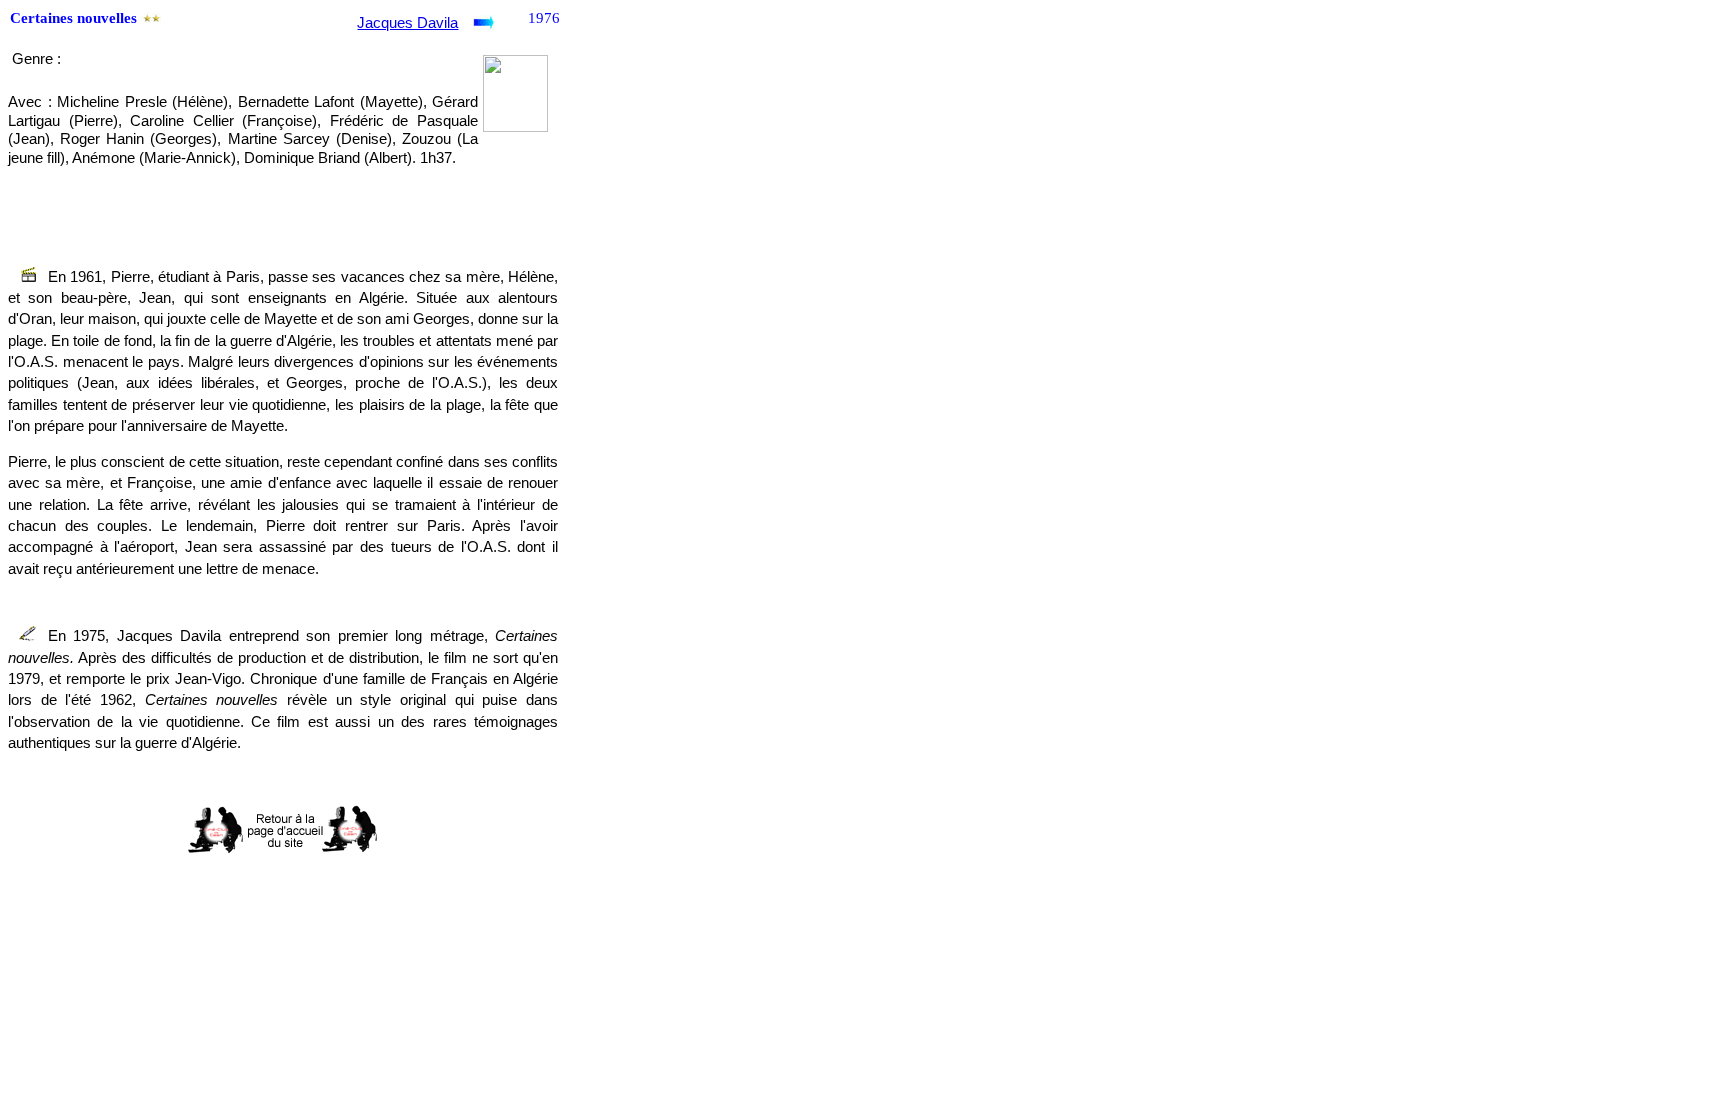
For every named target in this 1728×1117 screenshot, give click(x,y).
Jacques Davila (407, 23)
